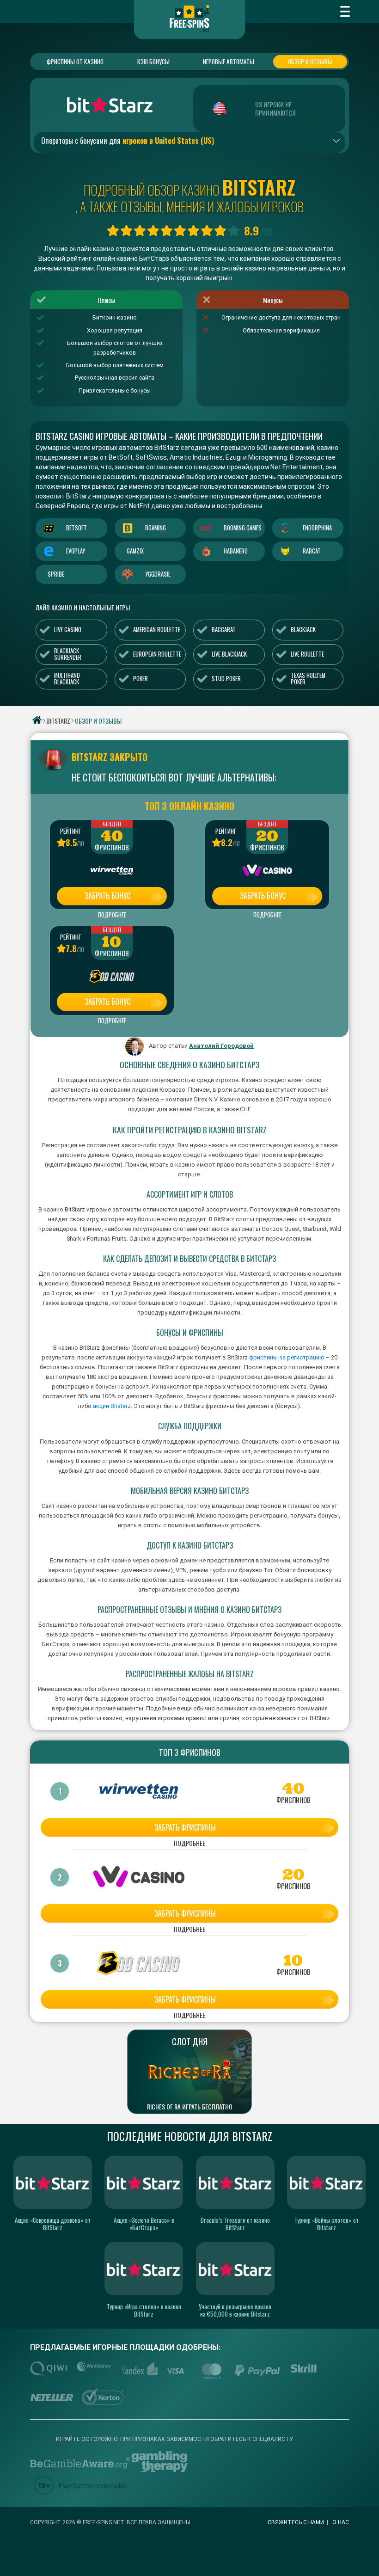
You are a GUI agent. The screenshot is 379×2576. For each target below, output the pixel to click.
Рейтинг (70, 831)
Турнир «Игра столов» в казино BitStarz (144, 2310)
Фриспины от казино (75, 61)
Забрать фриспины (185, 1827)
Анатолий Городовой (221, 1046)
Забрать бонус (107, 896)
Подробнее (112, 915)
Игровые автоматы (229, 61)
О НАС (341, 2522)
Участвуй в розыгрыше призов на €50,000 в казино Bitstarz (235, 2310)
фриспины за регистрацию (287, 1357)
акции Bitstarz (111, 1406)
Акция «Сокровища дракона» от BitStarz (53, 2224)
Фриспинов (112, 848)
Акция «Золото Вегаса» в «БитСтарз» (144, 2224)
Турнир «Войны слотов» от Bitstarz (327, 2224)
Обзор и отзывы (310, 61)
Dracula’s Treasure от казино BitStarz (235, 2224)
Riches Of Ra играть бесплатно (190, 2107)
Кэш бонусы (153, 61)
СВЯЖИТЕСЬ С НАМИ (296, 2522)
